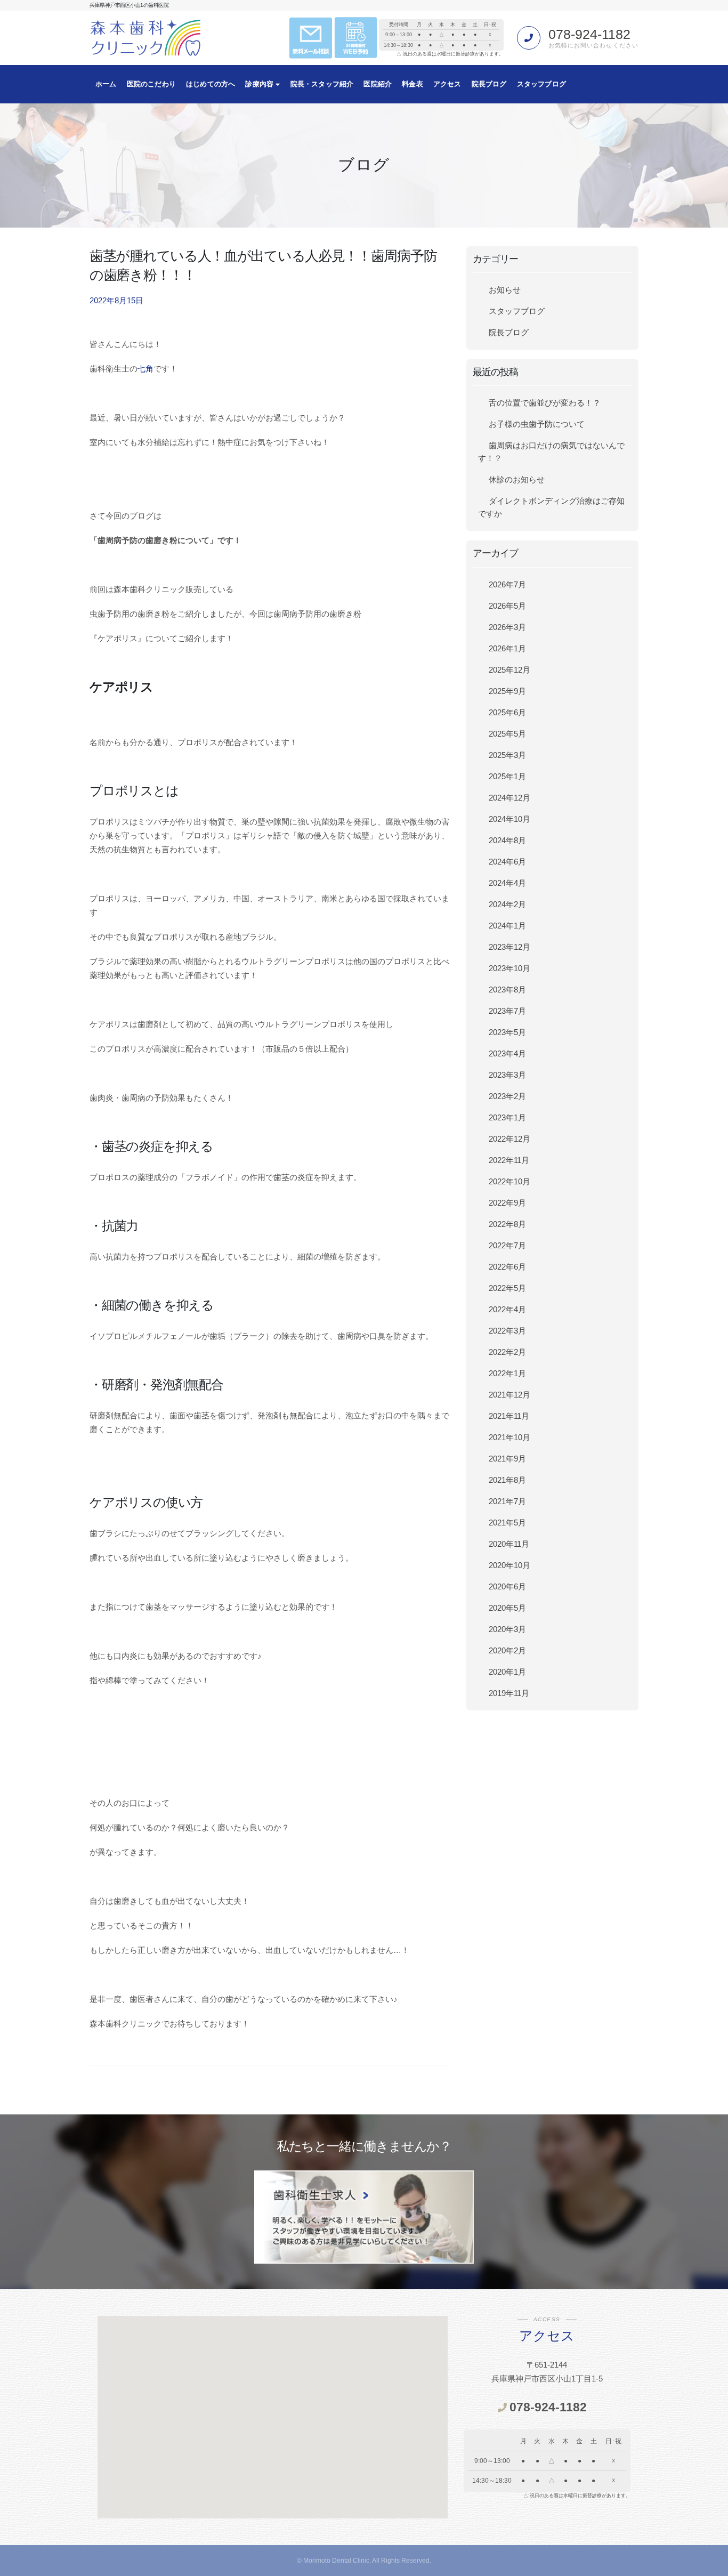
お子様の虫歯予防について (537, 424)
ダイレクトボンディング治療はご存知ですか (551, 507)
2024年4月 (507, 883)
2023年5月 (507, 1032)
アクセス (447, 84)
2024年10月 (509, 819)
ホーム (106, 84)
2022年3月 (507, 1331)
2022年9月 (507, 1203)
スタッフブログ (541, 84)
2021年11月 (509, 1416)
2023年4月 (507, 1053)
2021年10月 (509, 1437)
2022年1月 (507, 1373)
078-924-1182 (589, 34)
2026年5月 (507, 606)
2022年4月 (507, 1309)
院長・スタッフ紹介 (322, 84)
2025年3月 (507, 755)
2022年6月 (507, 1267)
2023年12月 (509, 947)
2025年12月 (509, 670)
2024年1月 (507, 926)
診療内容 (260, 84)
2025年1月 (507, 776)
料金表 (412, 84)
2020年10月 (509, 1565)
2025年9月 (507, 691)
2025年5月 (507, 734)
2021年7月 (507, 1501)
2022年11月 (509, 1160)
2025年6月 (507, 712)
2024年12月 (509, 798)
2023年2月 (507, 1096)
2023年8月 (507, 990)
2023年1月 (507, 1117)
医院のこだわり (151, 84)
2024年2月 (507, 904)
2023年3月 (507, 1075)
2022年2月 (507, 1352)
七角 (145, 369)
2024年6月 (507, 862)
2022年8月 (507, 1224)
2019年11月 (509, 1693)
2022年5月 (507, 1288)
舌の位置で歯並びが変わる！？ (545, 403)
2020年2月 (507, 1650)
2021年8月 (507, 1480)
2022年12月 (509, 1139)
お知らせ (505, 290)
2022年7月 (507, 1245)
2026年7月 (507, 584)
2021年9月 (507, 1459)
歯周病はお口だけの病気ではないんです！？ (551, 452)
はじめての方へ (211, 84)
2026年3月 (507, 627)
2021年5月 (507, 1523)
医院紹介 (378, 84)
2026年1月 (507, 648)
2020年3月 (507, 1629)
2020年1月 (507, 1672)
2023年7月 (507, 1011)
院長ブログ (489, 84)
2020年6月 (507, 1586)
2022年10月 (509, 1181)
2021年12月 (509, 1395)
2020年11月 (509, 1544)
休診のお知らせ (517, 479)
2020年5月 (507, 1608)
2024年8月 (507, 840)
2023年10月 (509, 968)
